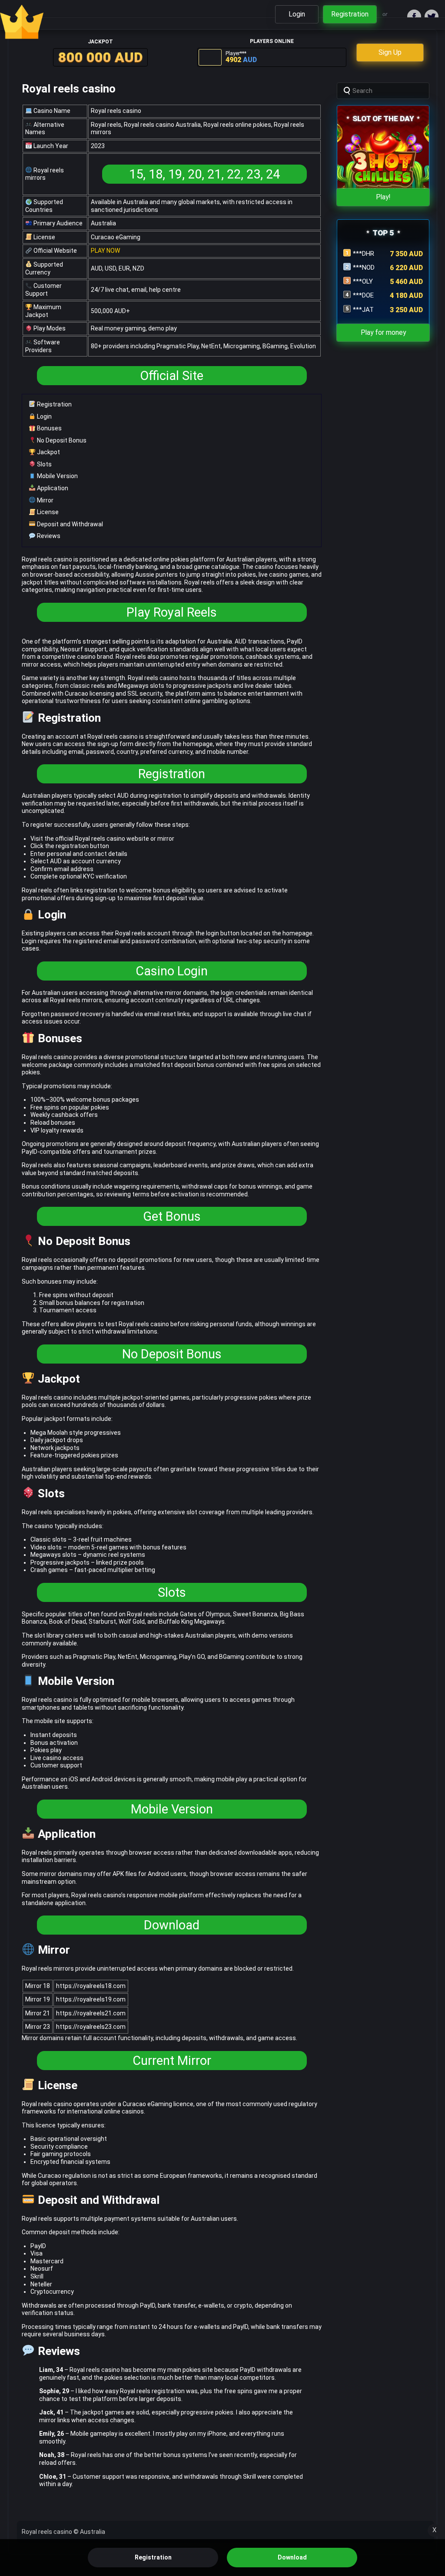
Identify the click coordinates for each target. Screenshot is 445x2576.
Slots (44, 464)
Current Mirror (172, 2061)
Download (172, 1925)
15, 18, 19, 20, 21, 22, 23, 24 (204, 174)
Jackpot (48, 452)
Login (44, 416)
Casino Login (172, 971)
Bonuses (49, 428)
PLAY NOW (105, 251)
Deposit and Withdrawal (69, 524)
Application (52, 488)
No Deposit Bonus (61, 440)
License (47, 512)
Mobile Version (57, 476)
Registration (54, 404)
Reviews (48, 536)
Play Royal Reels (172, 612)
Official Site (172, 376)
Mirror (45, 500)
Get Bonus (172, 1216)
